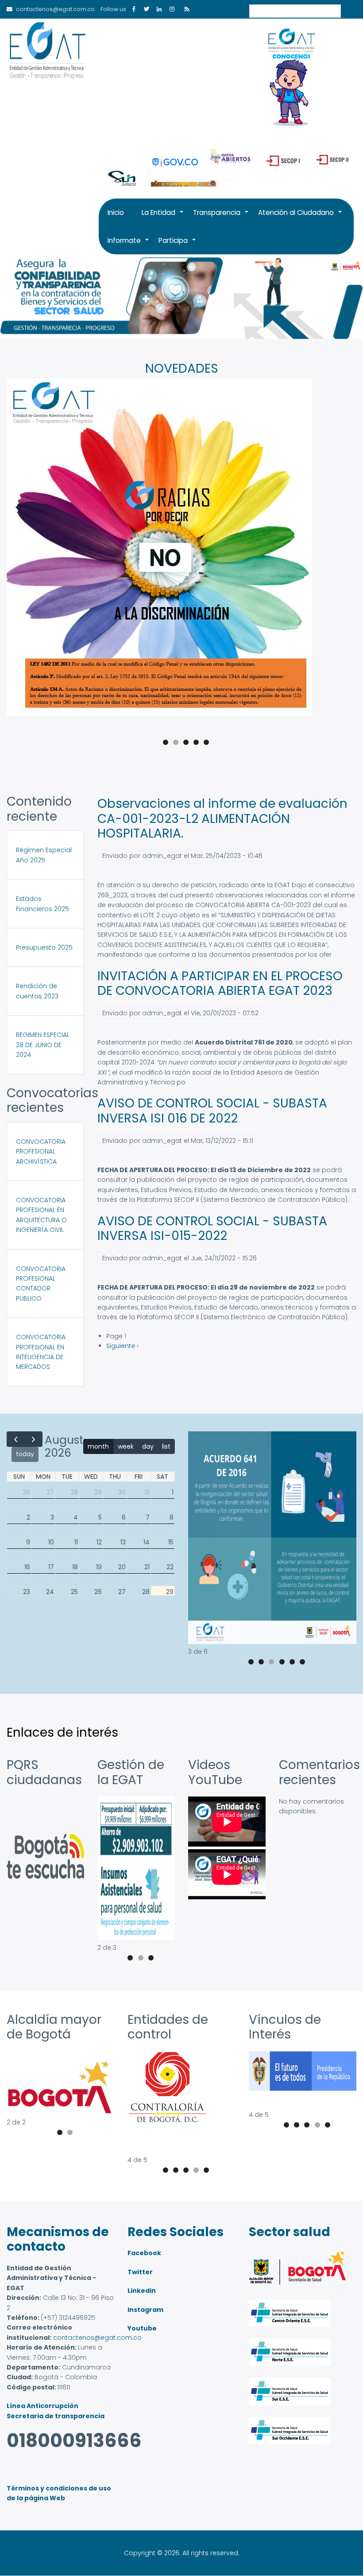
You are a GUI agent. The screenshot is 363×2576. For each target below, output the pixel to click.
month (98, 1446)
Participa (178, 245)
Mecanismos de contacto (58, 2239)
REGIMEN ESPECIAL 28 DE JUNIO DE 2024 (43, 1045)
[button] (272, 1642)
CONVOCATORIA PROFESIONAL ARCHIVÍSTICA (41, 1152)
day (148, 1446)
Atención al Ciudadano (300, 217)
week (126, 1446)
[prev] (16, 1439)
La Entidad (163, 217)
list (166, 1446)
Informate (129, 245)
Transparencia (221, 217)
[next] (33, 1439)
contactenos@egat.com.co (97, 2338)
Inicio (116, 212)
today (25, 1454)
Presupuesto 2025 (44, 947)
